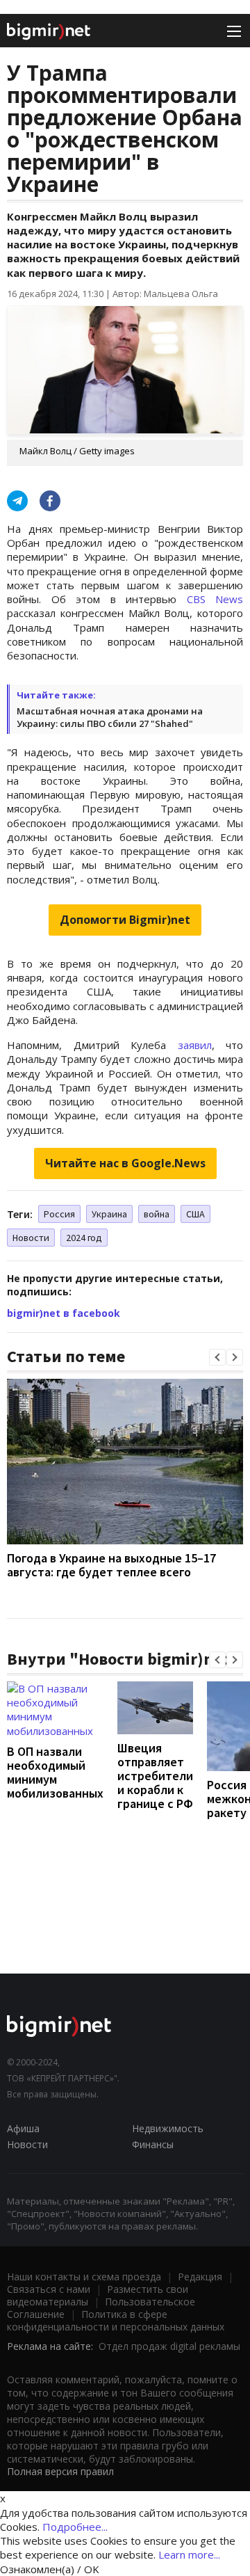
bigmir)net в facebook (64, 1313)
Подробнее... (75, 2527)
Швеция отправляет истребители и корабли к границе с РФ (155, 1776)
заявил (195, 1045)
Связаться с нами (49, 2289)
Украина (109, 1214)
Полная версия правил (60, 2471)
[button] (217, 1357)
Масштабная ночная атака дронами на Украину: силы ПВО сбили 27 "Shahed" (110, 717)
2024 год (84, 1238)
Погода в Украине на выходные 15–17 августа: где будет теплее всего (111, 1565)
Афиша (23, 2128)
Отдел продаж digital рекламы (169, 2346)
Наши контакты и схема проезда (84, 2277)
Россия (59, 1214)
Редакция (200, 2277)
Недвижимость (168, 2128)
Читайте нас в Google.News (125, 1163)
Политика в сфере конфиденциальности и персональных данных (116, 2320)
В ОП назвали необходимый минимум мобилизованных (55, 1772)
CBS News (215, 599)
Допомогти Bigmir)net (125, 920)
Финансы (153, 2144)
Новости (31, 1238)
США (195, 1214)
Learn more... (189, 2554)
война (157, 1214)
